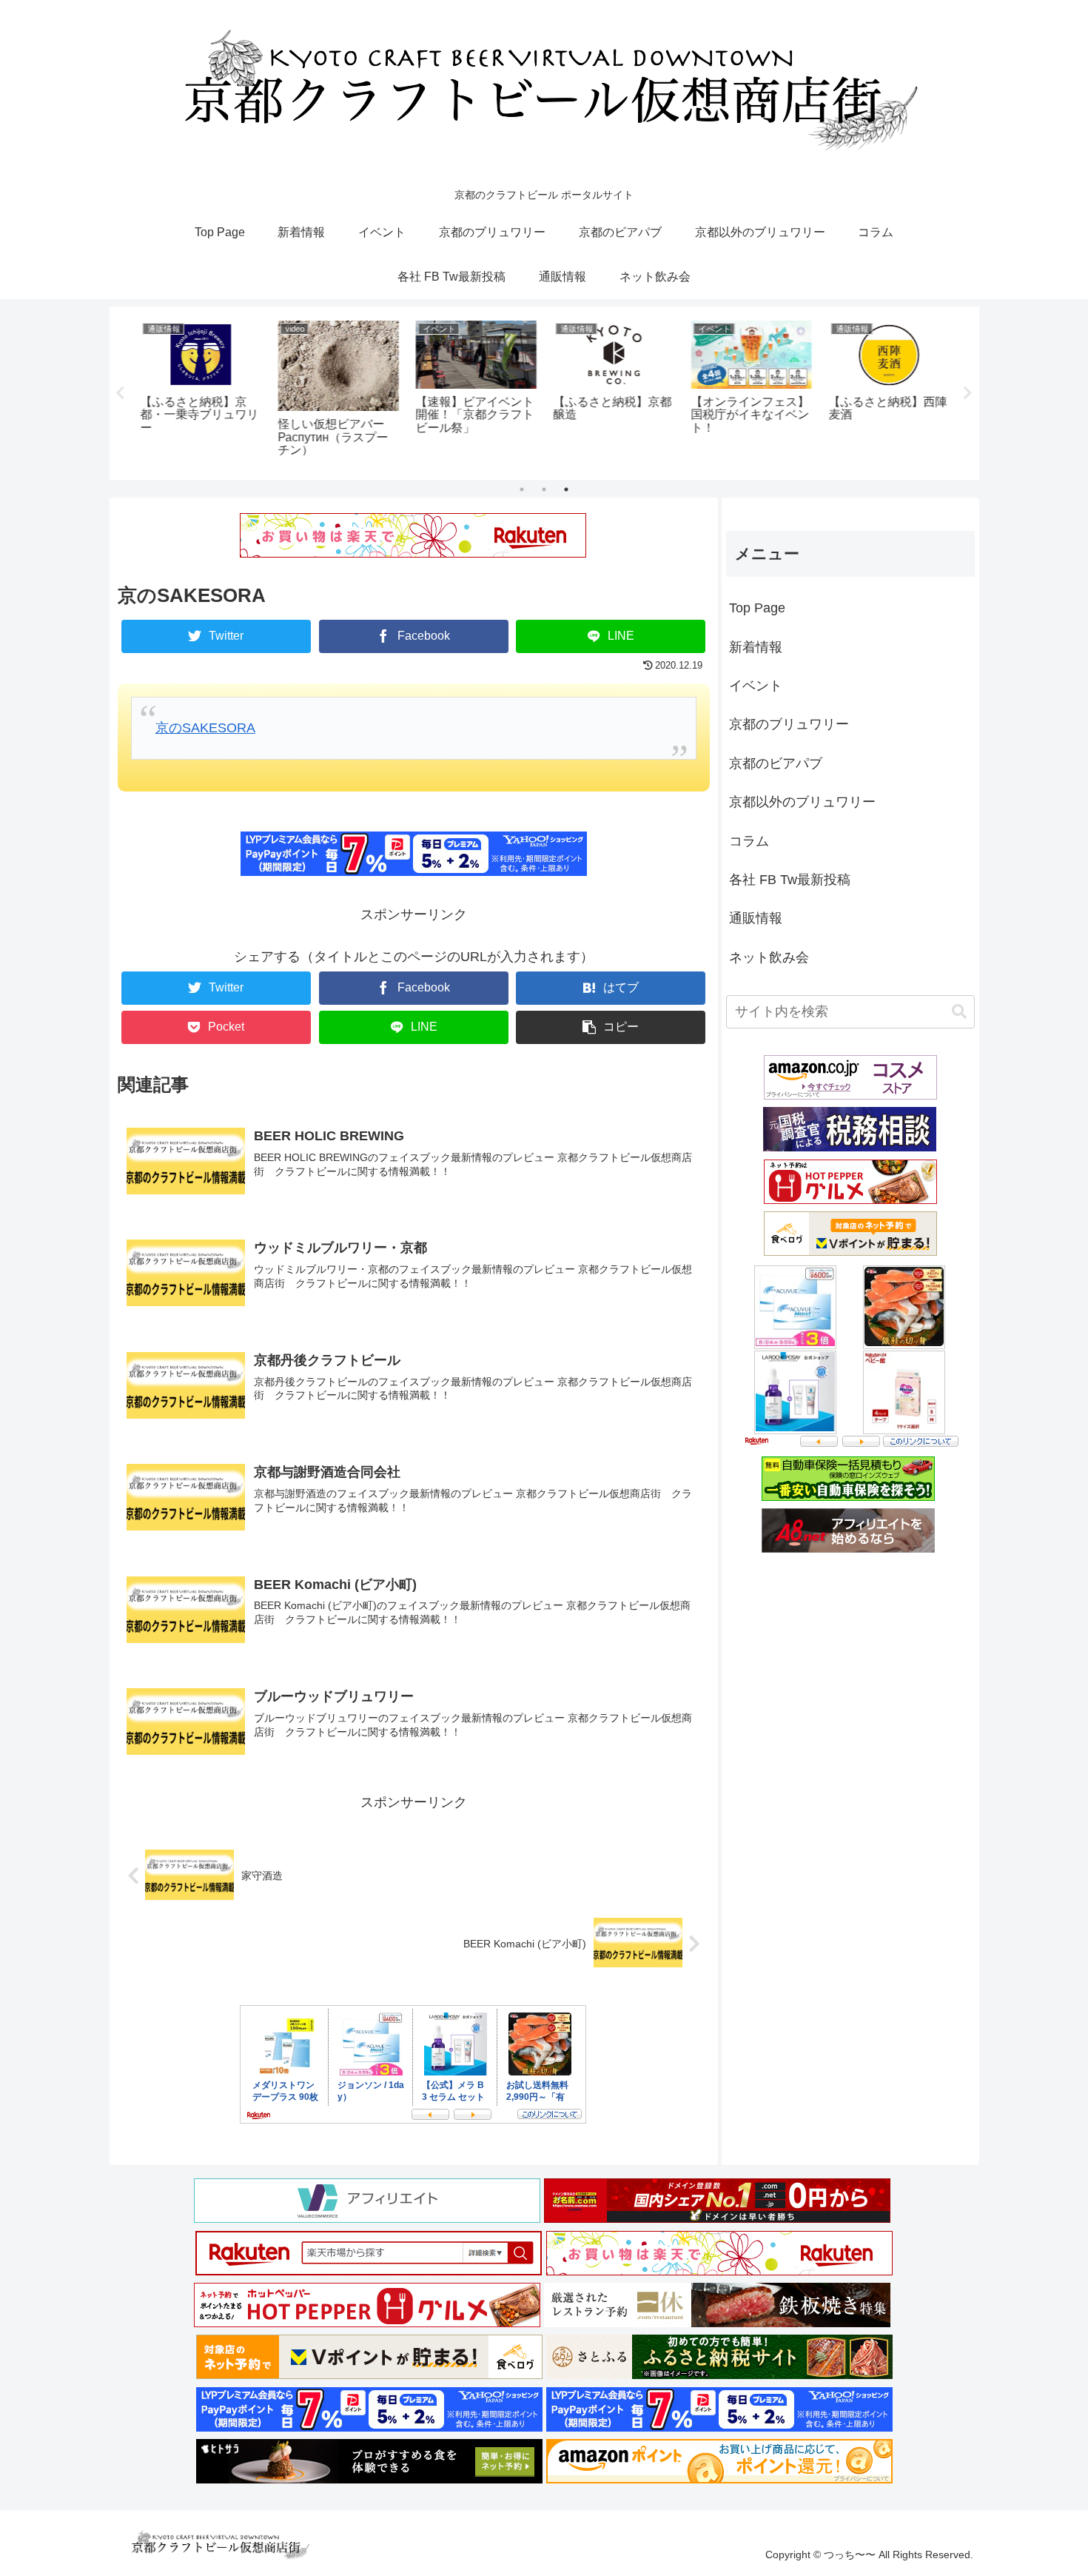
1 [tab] (522, 489)
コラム (749, 840)
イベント (756, 685)
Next (968, 393)
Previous (121, 393)
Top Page (757, 608)
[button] (611, 1027)
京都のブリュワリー (789, 724)
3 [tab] (566, 489)
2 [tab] (544, 489)
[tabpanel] (199, 390)
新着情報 (756, 646)
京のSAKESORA (205, 728)
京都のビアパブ (776, 763)
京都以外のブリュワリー (802, 802)
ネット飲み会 (769, 957)
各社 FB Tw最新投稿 (790, 879)
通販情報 (756, 918)
